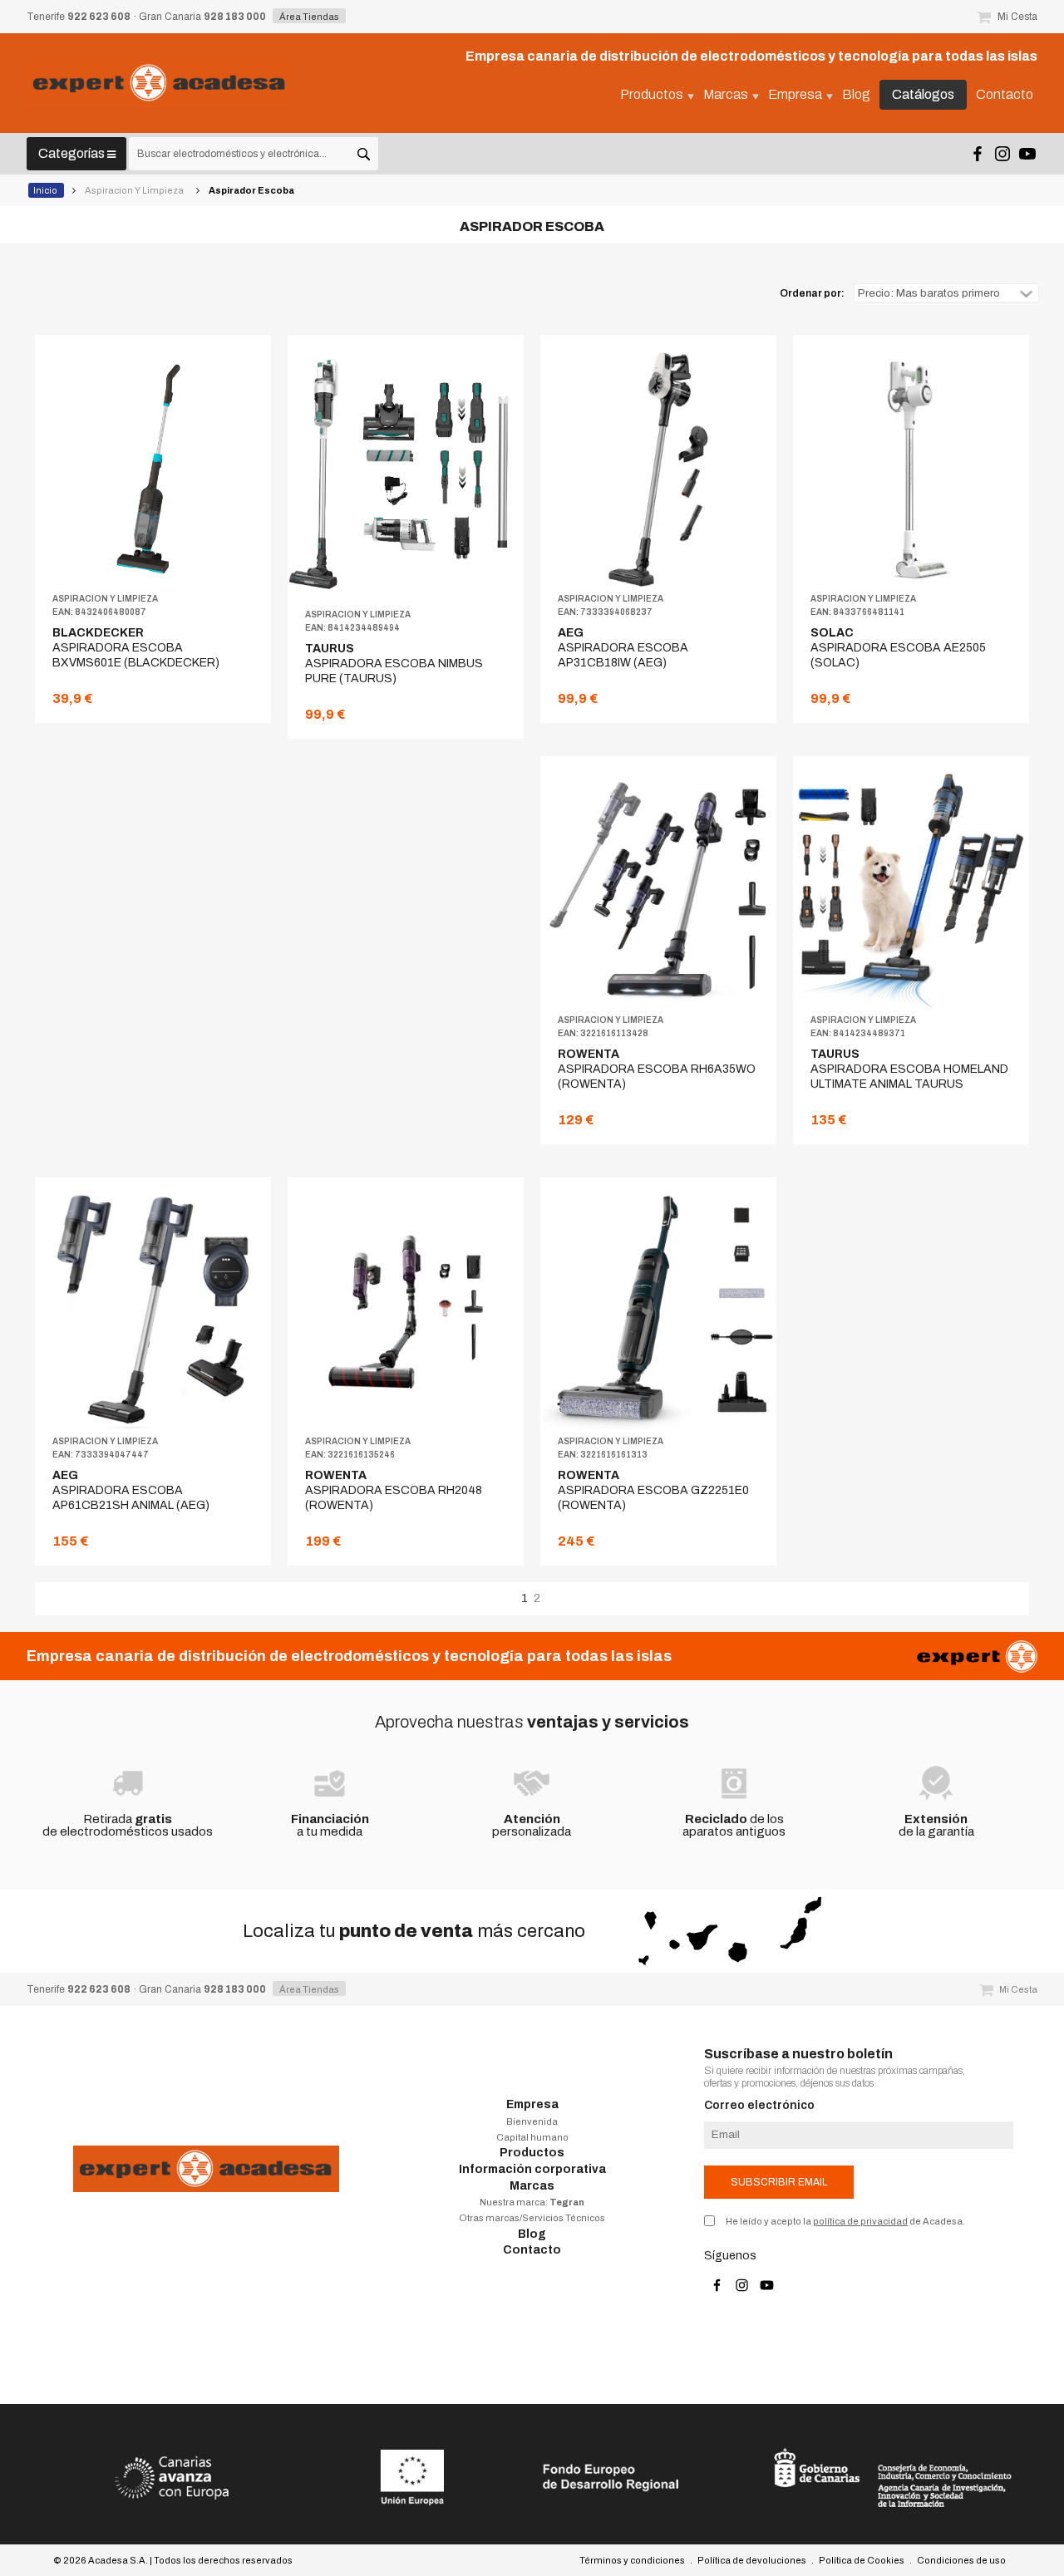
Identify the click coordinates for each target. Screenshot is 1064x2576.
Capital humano (532, 2137)
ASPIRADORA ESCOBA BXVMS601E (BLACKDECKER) (136, 648)
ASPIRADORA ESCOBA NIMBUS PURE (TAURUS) (394, 664)
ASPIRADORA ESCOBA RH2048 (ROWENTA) (394, 1490)
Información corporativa (532, 2169)
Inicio (46, 190)
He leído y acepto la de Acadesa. (845, 2221)
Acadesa (160, 83)
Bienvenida (532, 2121)
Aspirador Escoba (252, 190)
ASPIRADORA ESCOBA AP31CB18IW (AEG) (623, 648)
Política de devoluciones (752, 2560)
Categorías (73, 153)
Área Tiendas (309, 17)
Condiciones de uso (961, 2560)
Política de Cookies (862, 2560)
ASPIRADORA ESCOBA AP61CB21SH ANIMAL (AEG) (131, 1490)
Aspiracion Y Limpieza (135, 190)
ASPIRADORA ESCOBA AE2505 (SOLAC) (898, 648)
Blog (532, 2234)
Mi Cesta (1016, 17)
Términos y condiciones (632, 2560)
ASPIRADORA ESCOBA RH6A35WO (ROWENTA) (657, 1069)
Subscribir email (779, 2182)
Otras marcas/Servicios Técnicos (532, 2218)
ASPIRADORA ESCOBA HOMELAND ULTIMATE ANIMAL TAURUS (909, 1069)
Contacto (532, 2250)
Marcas (532, 2186)
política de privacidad (860, 2221)
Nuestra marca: (532, 2202)
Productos (532, 2153)
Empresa (532, 2104)
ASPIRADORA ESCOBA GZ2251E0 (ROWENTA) (653, 1490)
